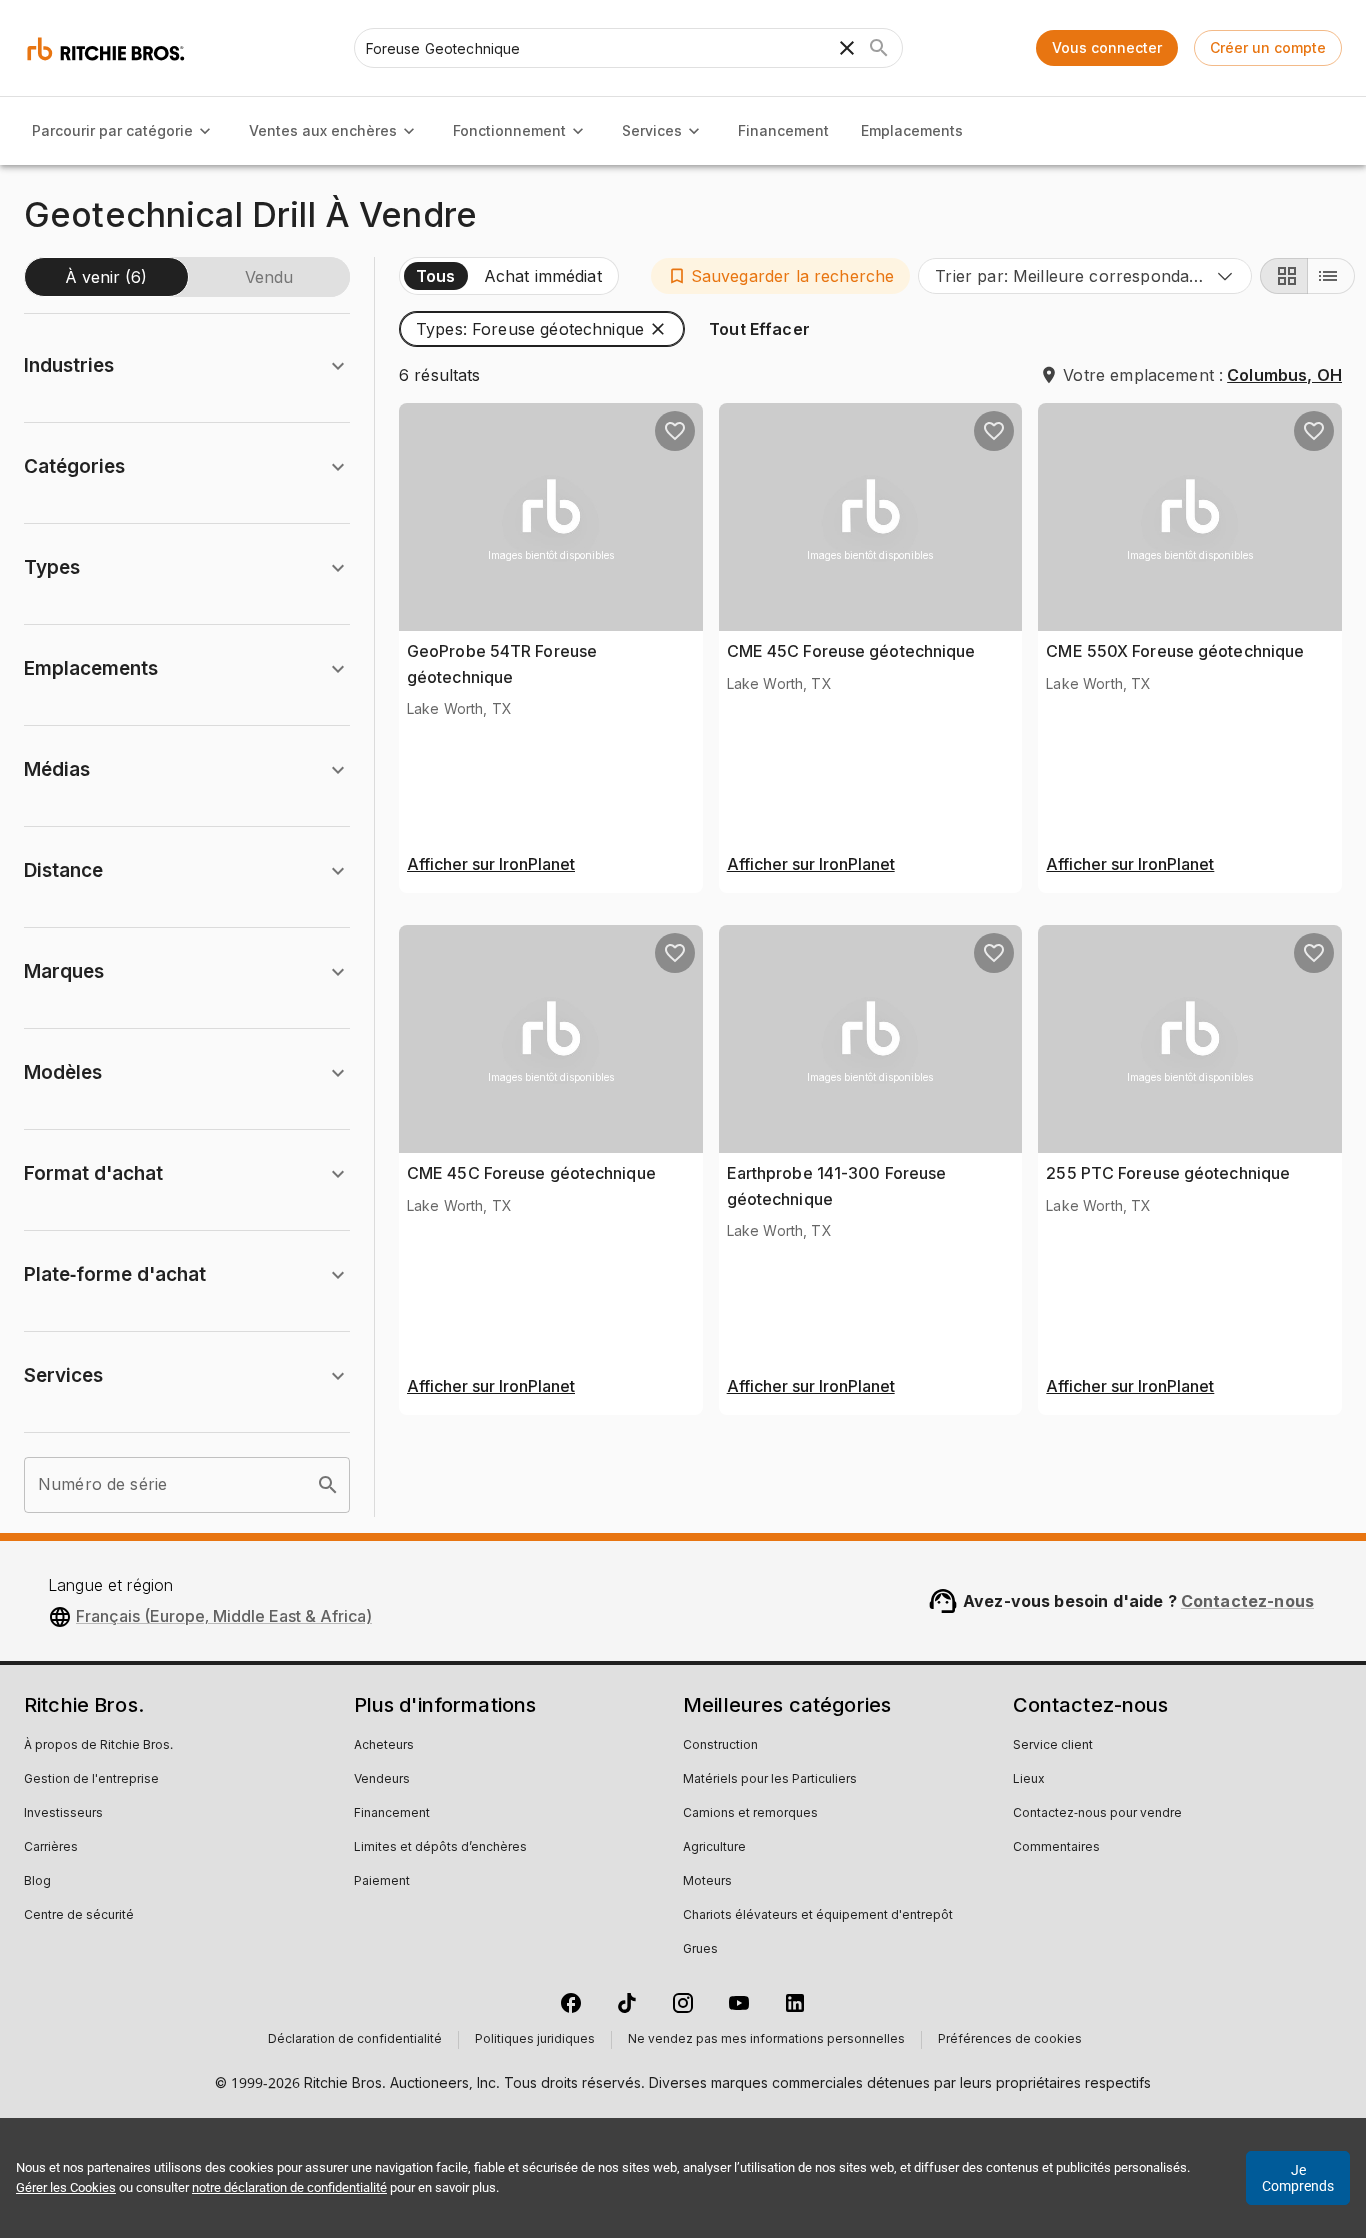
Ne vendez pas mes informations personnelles (766, 2040)
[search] (328, 1485)
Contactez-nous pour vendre (1097, 1814)
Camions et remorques (750, 1814)
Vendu (269, 277)
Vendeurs (382, 1780)
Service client (1053, 1746)
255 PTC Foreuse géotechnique (1168, 1173)
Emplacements (912, 130)
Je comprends (1298, 2178)
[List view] (1331, 276)
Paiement (382, 1882)
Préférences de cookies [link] (1010, 2040)
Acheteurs (384, 1746)
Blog (37, 1882)
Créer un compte (1268, 47)
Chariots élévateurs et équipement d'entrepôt (818, 1916)
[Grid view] (1284, 276)
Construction (720, 1746)
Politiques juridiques (535, 2040)
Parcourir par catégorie (112, 130)
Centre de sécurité (79, 1916)
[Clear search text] (847, 48)
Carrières (51, 1848)
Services (652, 130)
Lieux (1029, 1780)
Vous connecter (1107, 47)
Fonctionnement (509, 130)
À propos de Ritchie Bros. (98, 1746)
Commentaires (1056, 1848)
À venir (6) (106, 277)
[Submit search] (879, 48)
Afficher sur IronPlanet (491, 865)
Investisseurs (63, 1814)
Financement (783, 130)
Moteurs (707, 1882)
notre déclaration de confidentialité (289, 2187)
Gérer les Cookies (66, 2187)
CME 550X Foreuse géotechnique (1175, 651)
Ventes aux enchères (323, 130)
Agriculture (714, 1848)
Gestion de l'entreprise (91, 1780)
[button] (781, 276)
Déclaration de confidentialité (355, 2040)
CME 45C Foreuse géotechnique (851, 651)
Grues (700, 1950)
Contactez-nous (1247, 1601)
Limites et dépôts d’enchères (440, 1848)
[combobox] (1085, 276)
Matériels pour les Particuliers (770, 1780)
